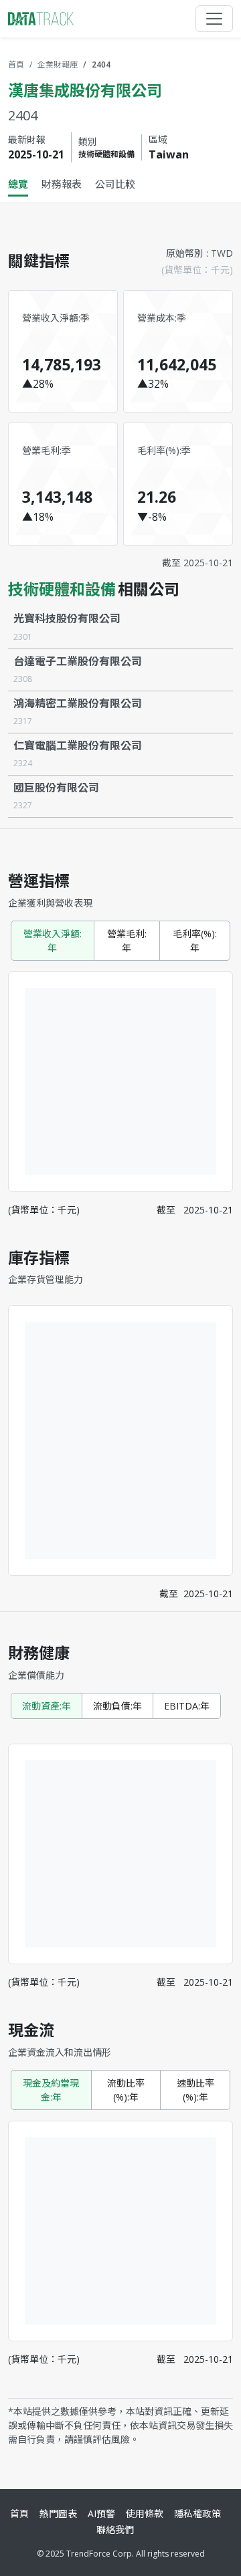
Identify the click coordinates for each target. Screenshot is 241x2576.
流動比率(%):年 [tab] (126, 2090)
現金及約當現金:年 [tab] (51, 2090)
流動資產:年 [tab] (47, 1706)
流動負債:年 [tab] (117, 1706)
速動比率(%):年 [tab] (195, 2090)
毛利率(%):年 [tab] (195, 941)
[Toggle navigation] (214, 19)
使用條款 (145, 2513)
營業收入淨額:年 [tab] (53, 941)
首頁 (16, 65)
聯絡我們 (115, 2530)
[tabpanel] (120, 1341)
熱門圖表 (58, 2513)
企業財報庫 (58, 65)
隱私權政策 (197, 2513)
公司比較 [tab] (115, 184)
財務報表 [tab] (62, 184)
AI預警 (101, 2513)
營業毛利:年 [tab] (127, 941)
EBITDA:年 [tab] (187, 1706)
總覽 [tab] (18, 184)
